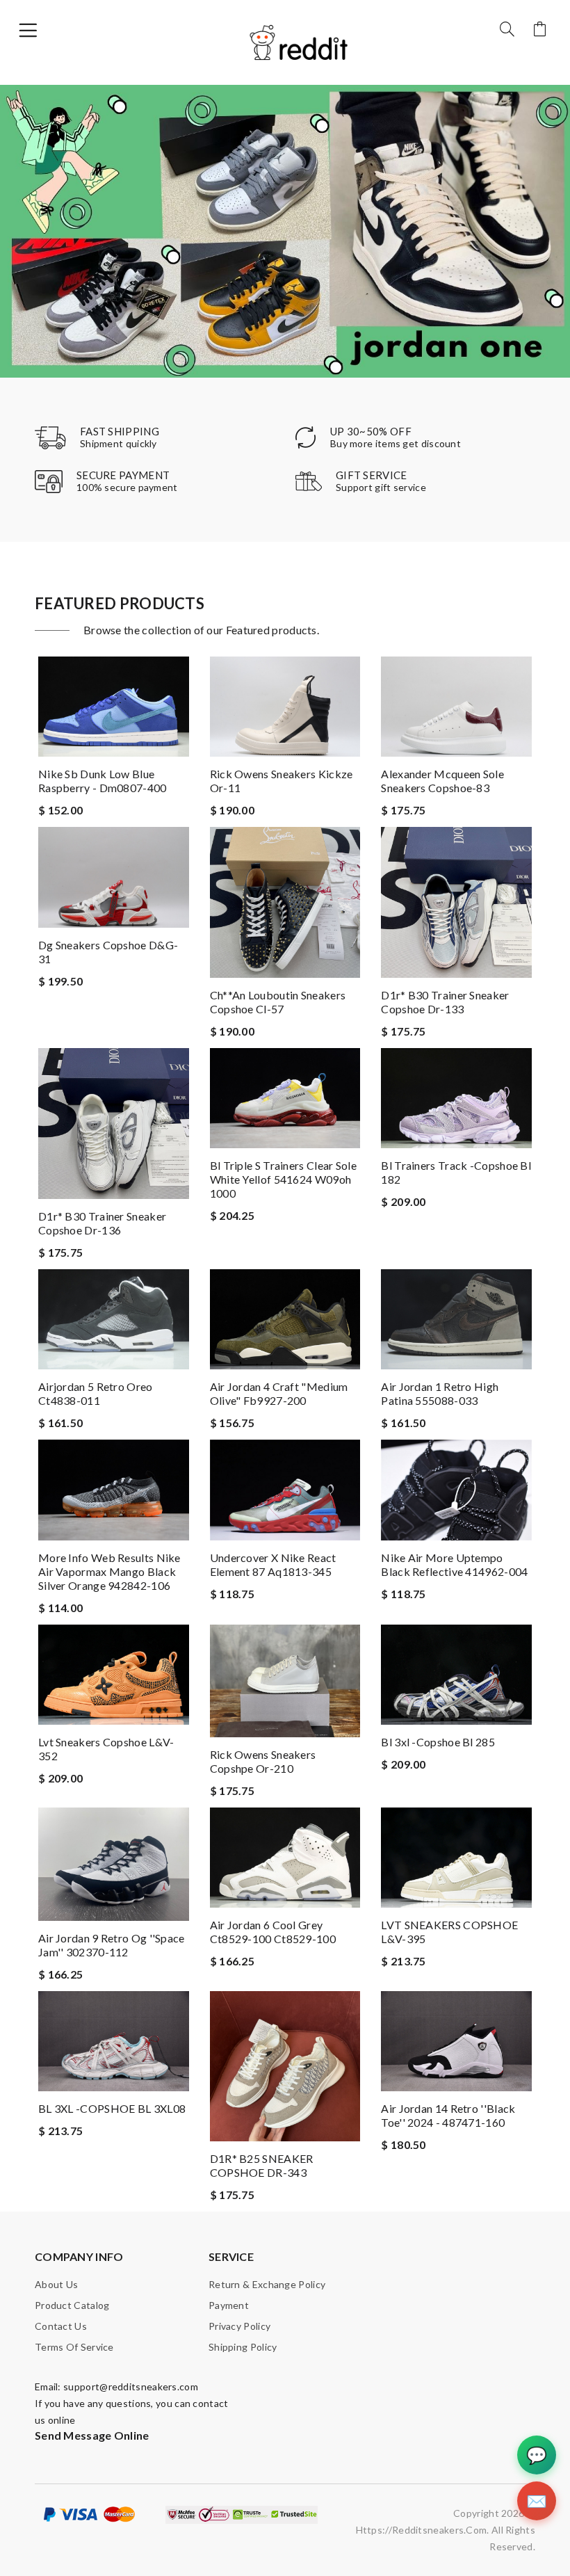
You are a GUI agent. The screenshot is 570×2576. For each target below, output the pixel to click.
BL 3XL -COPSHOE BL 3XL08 (112, 2108)
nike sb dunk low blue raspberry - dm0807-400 (103, 781)
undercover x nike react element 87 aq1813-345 (273, 1564)
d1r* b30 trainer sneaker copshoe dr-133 (445, 1002)
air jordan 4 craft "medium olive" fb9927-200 (279, 1393)
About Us (56, 2284)
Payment (229, 2305)
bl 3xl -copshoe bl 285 (438, 1742)
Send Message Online (92, 2435)
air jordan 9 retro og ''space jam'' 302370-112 (112, 1945)
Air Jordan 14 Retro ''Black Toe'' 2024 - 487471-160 (448, 2115)
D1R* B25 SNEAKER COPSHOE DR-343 (262, 2165)
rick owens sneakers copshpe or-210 (263, 1761)
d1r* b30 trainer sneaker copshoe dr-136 (102, 1223)
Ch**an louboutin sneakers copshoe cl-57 (278, 1002)
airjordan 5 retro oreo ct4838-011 (96, 1393)
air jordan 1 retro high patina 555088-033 (440, 1393)
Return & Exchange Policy (267, 2284)
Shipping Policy (243, 2347)
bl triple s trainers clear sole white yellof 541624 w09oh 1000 (283, 1179)
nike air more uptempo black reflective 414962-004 (454, 1564)
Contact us (61, 2326)
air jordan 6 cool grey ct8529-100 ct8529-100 (273, 1932)
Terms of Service (74, 2347)
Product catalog (72, 2305)
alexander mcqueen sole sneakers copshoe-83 (442, 781)
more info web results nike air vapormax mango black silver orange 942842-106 (109, 1571)
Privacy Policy (239, 2326)
